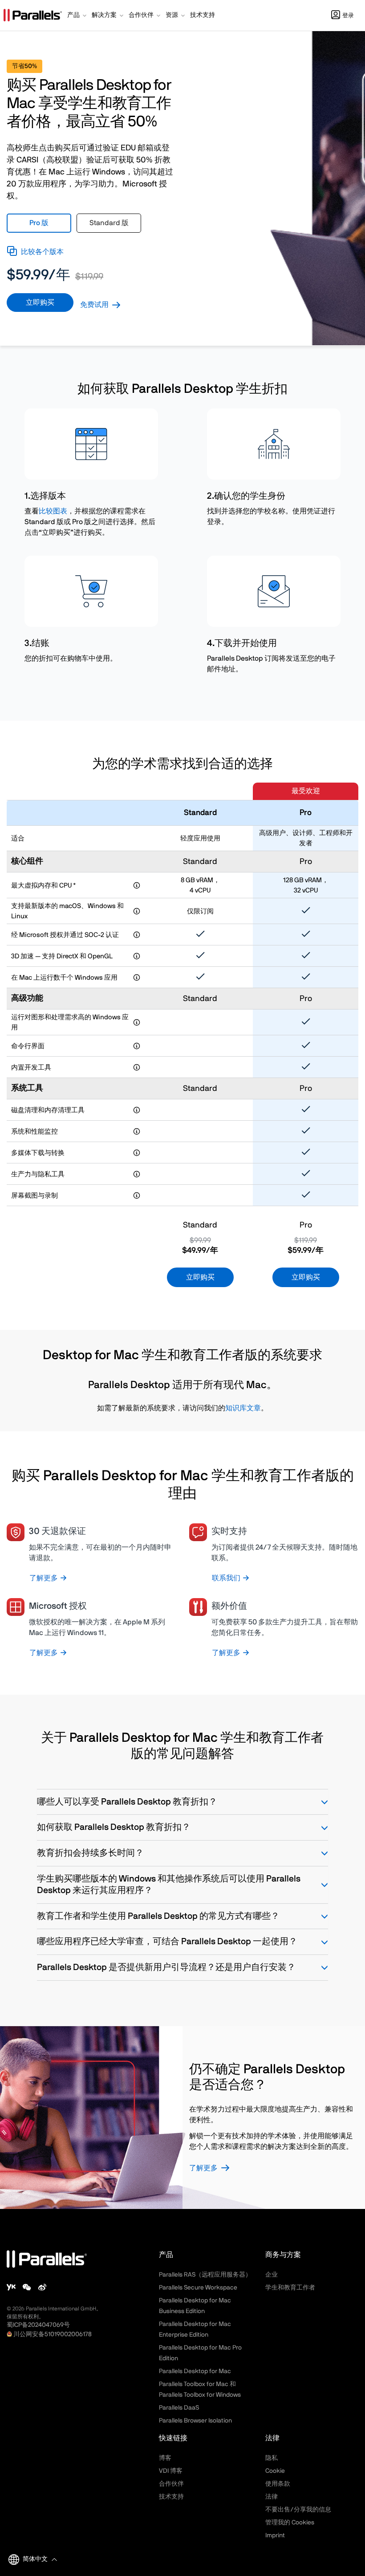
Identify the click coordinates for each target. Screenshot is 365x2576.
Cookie (275, 2471)
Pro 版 (39, 223)
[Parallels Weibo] (42, 2287)
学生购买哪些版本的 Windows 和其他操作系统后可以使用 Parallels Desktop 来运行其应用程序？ (169, 1885)
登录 (348, 16)
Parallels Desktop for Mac (195, 2371)
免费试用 (94, 305)
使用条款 (278, 2484)
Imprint (275, 2536)
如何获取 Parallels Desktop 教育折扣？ (114, 1827)
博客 (165, 2458)
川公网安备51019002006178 (53, 2334)
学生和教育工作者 (290, 2288)
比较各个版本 (42, 252)
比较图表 (53, 511)
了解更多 (203, 2168)
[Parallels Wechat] (27, 2287)
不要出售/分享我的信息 (298, 2510)
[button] (78, 16)
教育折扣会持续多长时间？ (90, 1853)
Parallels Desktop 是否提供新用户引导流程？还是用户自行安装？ (166, 1967)
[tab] (39, 223)
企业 (272, 2275)
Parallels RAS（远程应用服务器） (205, 2275)
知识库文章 (243, 1408)
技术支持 (171, 2497)
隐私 (272, 2458)
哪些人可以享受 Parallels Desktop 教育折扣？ (127, 1802)
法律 (272, 2497)
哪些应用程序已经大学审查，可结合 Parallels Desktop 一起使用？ (167, 1942)
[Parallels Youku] (11, 2287)
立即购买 (40, 303)
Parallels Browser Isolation (195, 2421)
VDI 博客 (171, 2471)
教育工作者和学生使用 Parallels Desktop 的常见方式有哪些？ (158, 1916)
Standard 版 (109, 223)
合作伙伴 (171, 2484)
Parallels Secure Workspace (198, 2288)
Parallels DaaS (179, 2408)
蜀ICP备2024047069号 (38, 2325)
